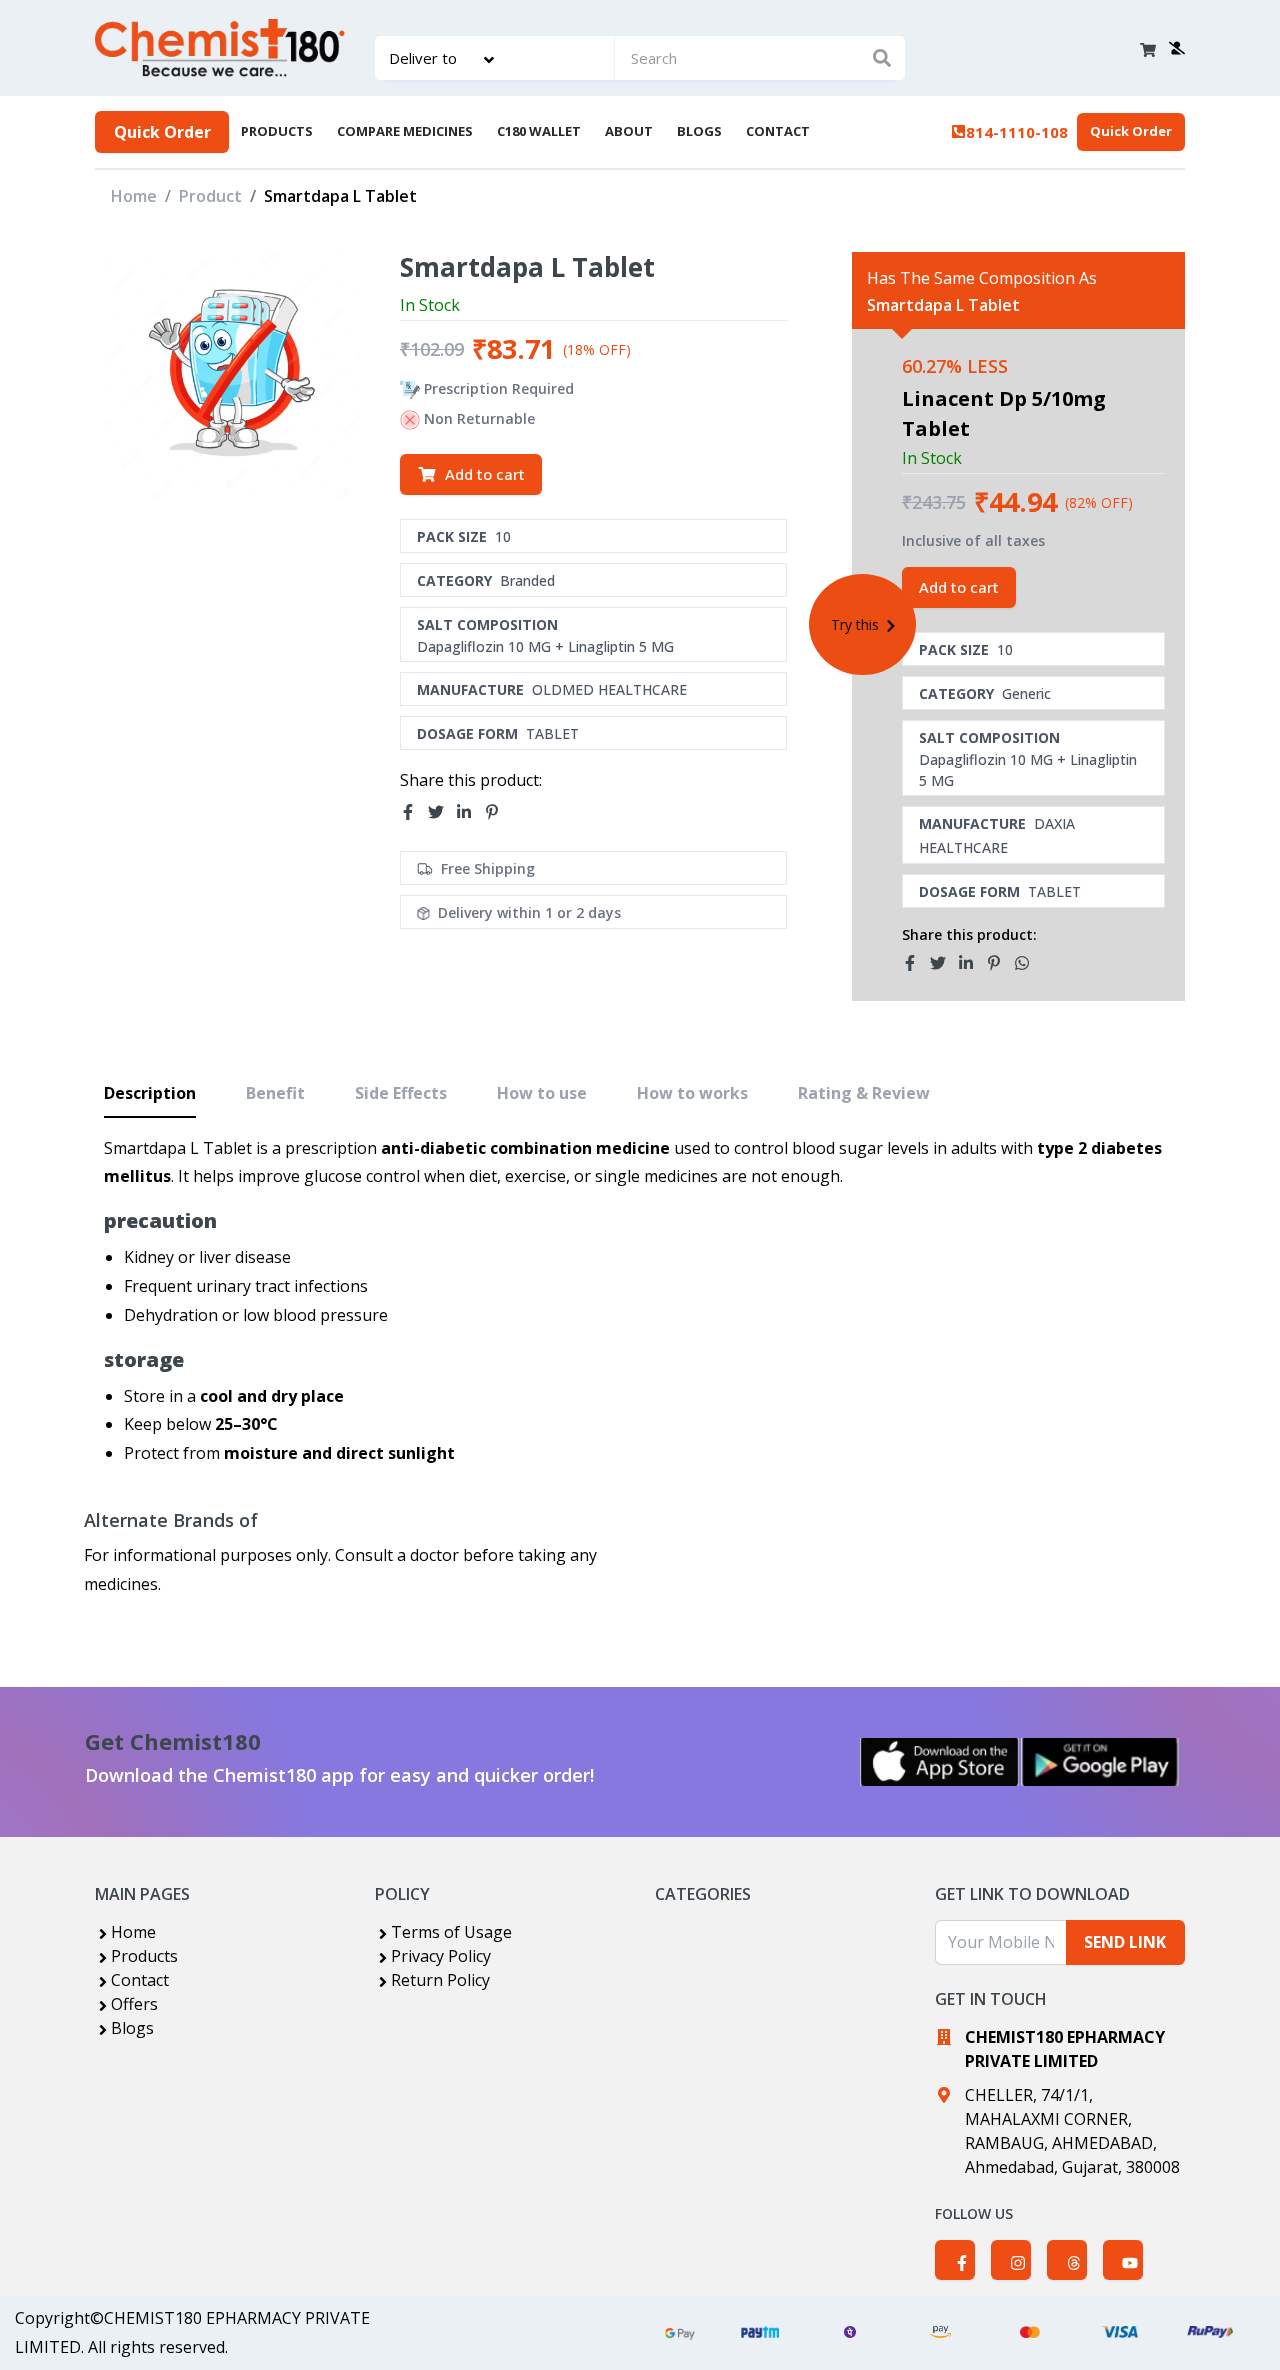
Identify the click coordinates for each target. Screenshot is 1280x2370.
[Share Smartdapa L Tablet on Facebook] (414, 813)
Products (144, 1956)
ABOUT (629, 131)
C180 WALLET (539, 131)
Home (134, 196)
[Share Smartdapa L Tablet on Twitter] (442, 813)
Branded (527, 580)
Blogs (132, 2028)
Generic (1026, 693)
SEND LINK (1125, 1942)
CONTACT (778, 131)
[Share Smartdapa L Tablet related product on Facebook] (916, 963)
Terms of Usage (451, 1932)
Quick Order (162, 132)
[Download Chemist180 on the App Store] (940, 1762)
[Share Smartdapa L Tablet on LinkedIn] (470, 813)
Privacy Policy (441, 1956)
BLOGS (699, 131)
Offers (134, 2004)
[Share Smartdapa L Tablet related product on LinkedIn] (972, 963)
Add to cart (485, 474)
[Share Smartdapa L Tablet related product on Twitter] (944, 963)
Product (210, 196)
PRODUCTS (277, 131)
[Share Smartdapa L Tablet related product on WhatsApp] (1028, 963)
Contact (140, 1980)
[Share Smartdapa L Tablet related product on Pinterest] (1000, 963)
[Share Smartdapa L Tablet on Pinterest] (498, 813)
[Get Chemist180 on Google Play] (1100, 1762)
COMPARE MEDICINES (405, 131)
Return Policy (440, 1980)
